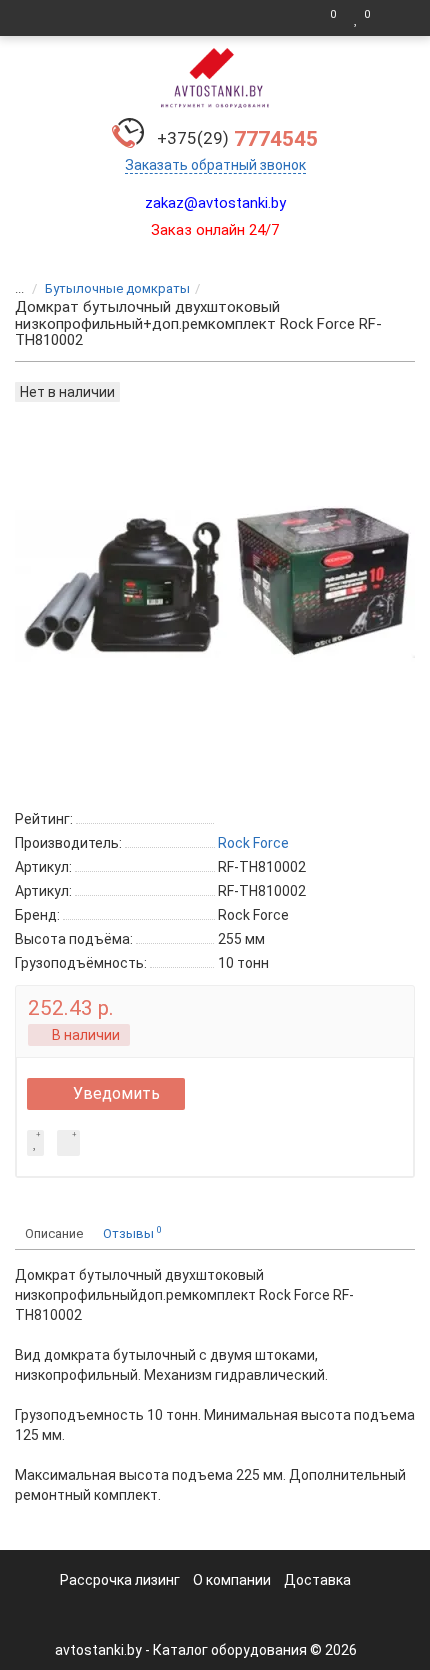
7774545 (237, 139)
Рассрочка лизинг (120, 1580)
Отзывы (132, 1232)
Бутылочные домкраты (117, 288)
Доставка (317, 1580)
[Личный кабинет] (395, 18)
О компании (232, 1580)
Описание (54, 1233)
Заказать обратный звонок (215, 165)
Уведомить (116, 1093)
